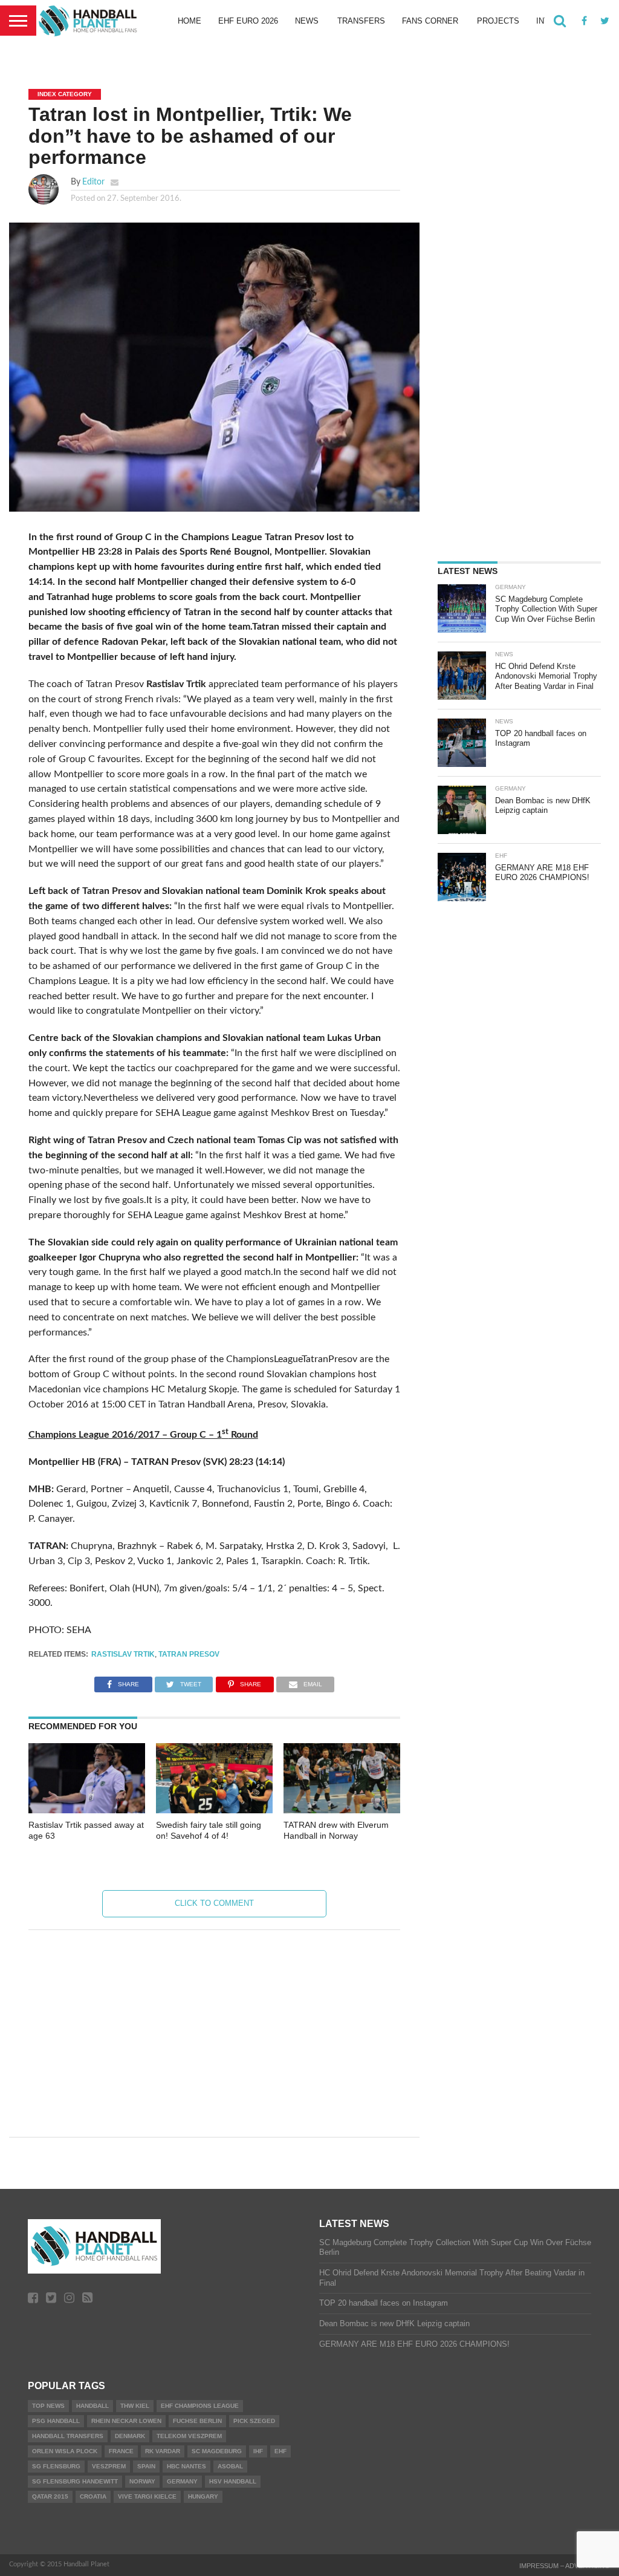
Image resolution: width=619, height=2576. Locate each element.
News (307, 21)
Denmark (130, 2436)
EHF (280, 2451)
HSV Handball (233, 2481)
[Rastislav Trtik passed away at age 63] (87, 1810)
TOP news (48, 2406)
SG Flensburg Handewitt (75, 2481)
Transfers (361, 21)
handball (92, 2406)
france (121, 2451)
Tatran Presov (189, 1654)
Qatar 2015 (50, 2496)
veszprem (109, 2466)
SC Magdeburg (217, 2451)
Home (190, 21)
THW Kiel (135, 2406)
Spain (146, 2466)
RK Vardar (163, 2451)
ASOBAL (230, 2466)
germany (182, 2481)
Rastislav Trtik (123, 1654)
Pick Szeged (254, 2421)
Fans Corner (430, 21)
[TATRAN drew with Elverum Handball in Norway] (342, 1810)
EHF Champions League (200, 2406)
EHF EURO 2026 (248, 21)
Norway (142, 2481)
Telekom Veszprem (189, 2436)
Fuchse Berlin (197, 2421)
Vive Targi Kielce (147, 2496)
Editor (93, 182)
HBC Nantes (186, 2466)
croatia (93, 2496)
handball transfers (68, 2436)
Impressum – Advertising (565, 2566)
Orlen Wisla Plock (65, 2451)
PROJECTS (498, 21)
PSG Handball (56, 2421)
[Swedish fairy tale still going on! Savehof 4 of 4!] (214, 1810)
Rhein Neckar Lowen (126, 2421)
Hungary (203, 2496)
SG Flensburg (56, 2466)
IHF (258, 2451)
